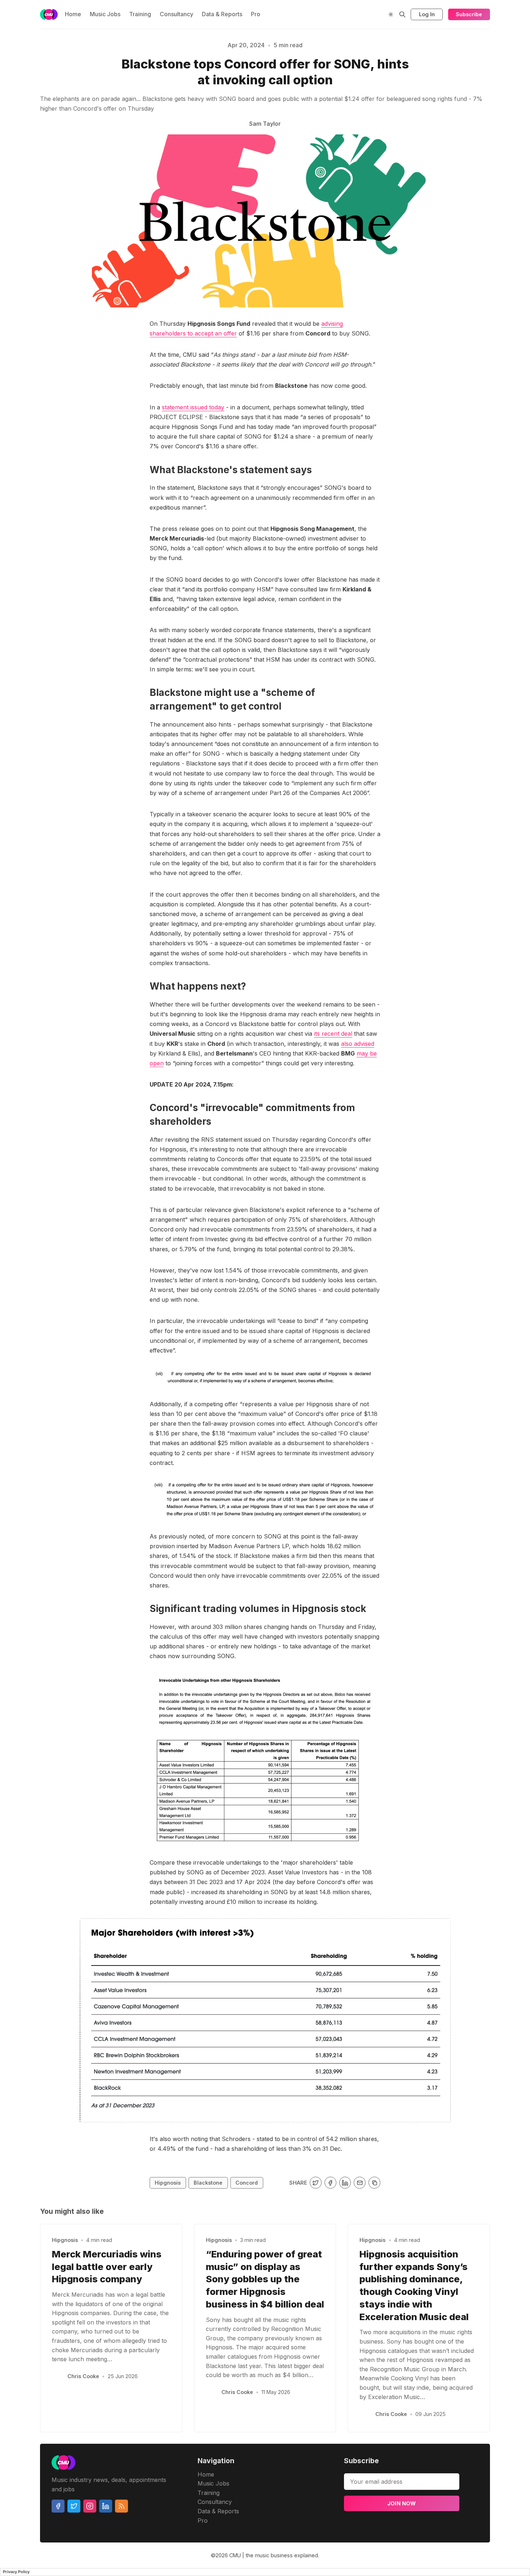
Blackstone (208, 2183)
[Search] (402, 14)
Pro (256, 14)
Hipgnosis (168, 2183)
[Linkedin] (106, 2506)
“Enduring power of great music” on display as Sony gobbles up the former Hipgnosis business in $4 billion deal (265, 2279)
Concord (247, 2183)
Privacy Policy (16, 2572)
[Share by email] (360, 2183)
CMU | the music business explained (274, 2555)
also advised (358, 1044)
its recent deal (333, 1034)
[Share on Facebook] (330, 2183)
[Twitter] (74, 2506)
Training (140, 14)
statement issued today (193, 407)
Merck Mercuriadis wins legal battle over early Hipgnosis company (107, 2267)
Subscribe (469, 14)
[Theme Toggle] (391, 14)
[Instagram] (90, 2506)
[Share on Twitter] (316, 2183)
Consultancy (176, 14)
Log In (427, 14)
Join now (402, 2503)
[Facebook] (58, 2506)
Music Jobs (105, 14)
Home (73, 14)
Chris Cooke (83, 2376)
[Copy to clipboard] (374, 2183)
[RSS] (122, 2506)
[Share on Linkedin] (345, 2183)
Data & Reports (222, 14)
